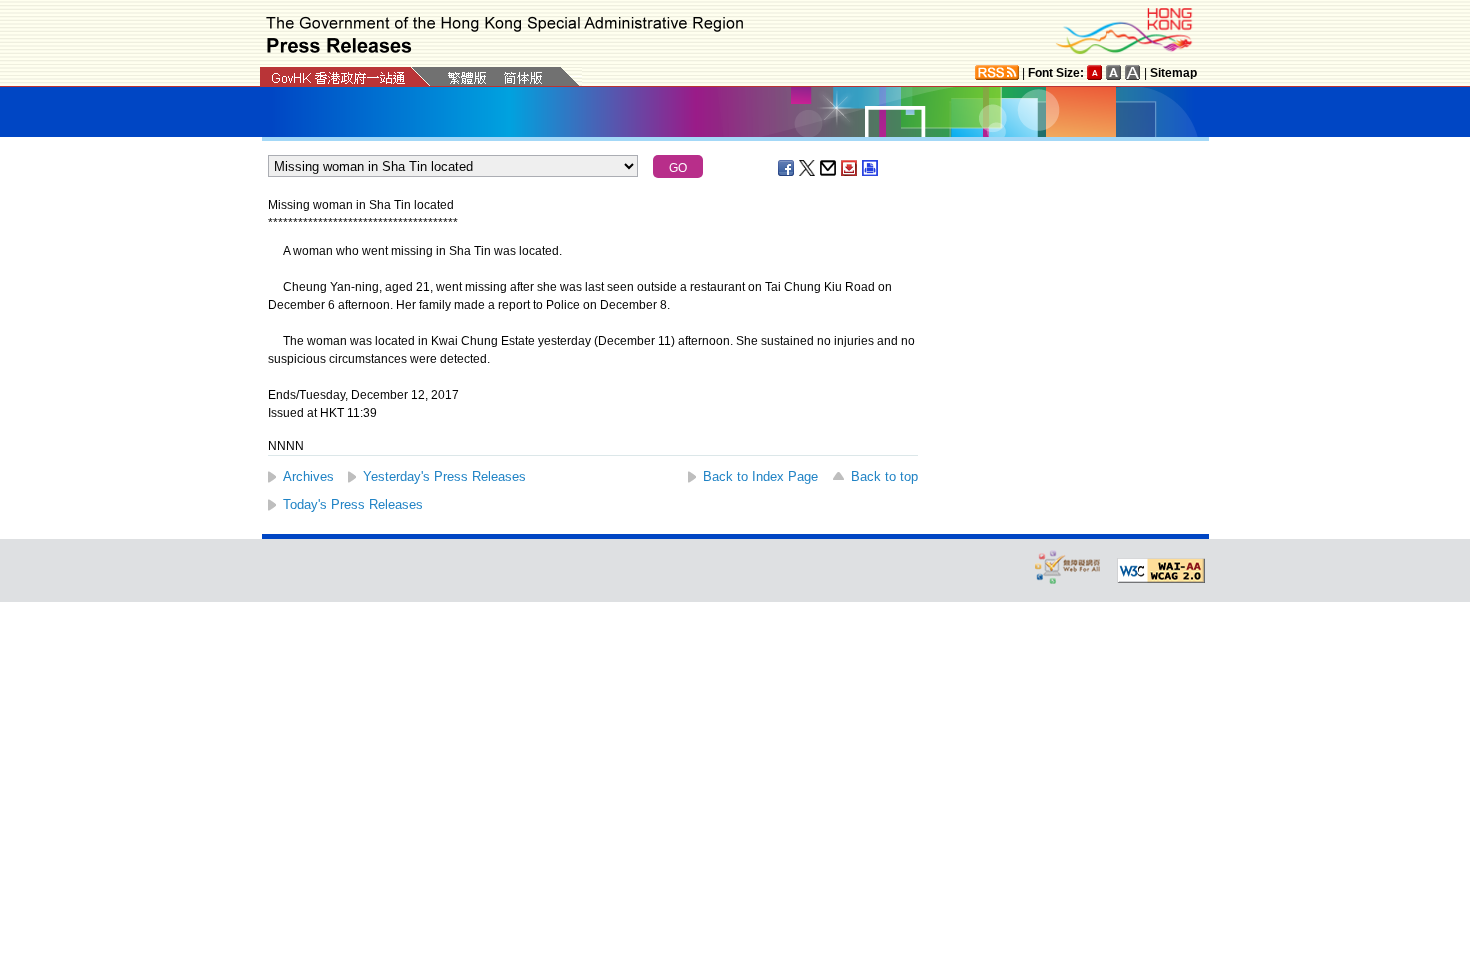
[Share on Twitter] (808, 168)
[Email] (829, 168)
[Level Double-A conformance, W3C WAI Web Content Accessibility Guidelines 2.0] (1161, 571)
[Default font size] (1095, 72)
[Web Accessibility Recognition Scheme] (1068, 566)
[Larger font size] (1114, 72)
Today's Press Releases (353, 504)
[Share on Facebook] (787, 168)
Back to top (884, 476)
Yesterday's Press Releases (444, 476)
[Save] (850, 168)
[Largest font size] (1133, 72)
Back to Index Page (760, 476)
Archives (308, 476)
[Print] (871, 168)
